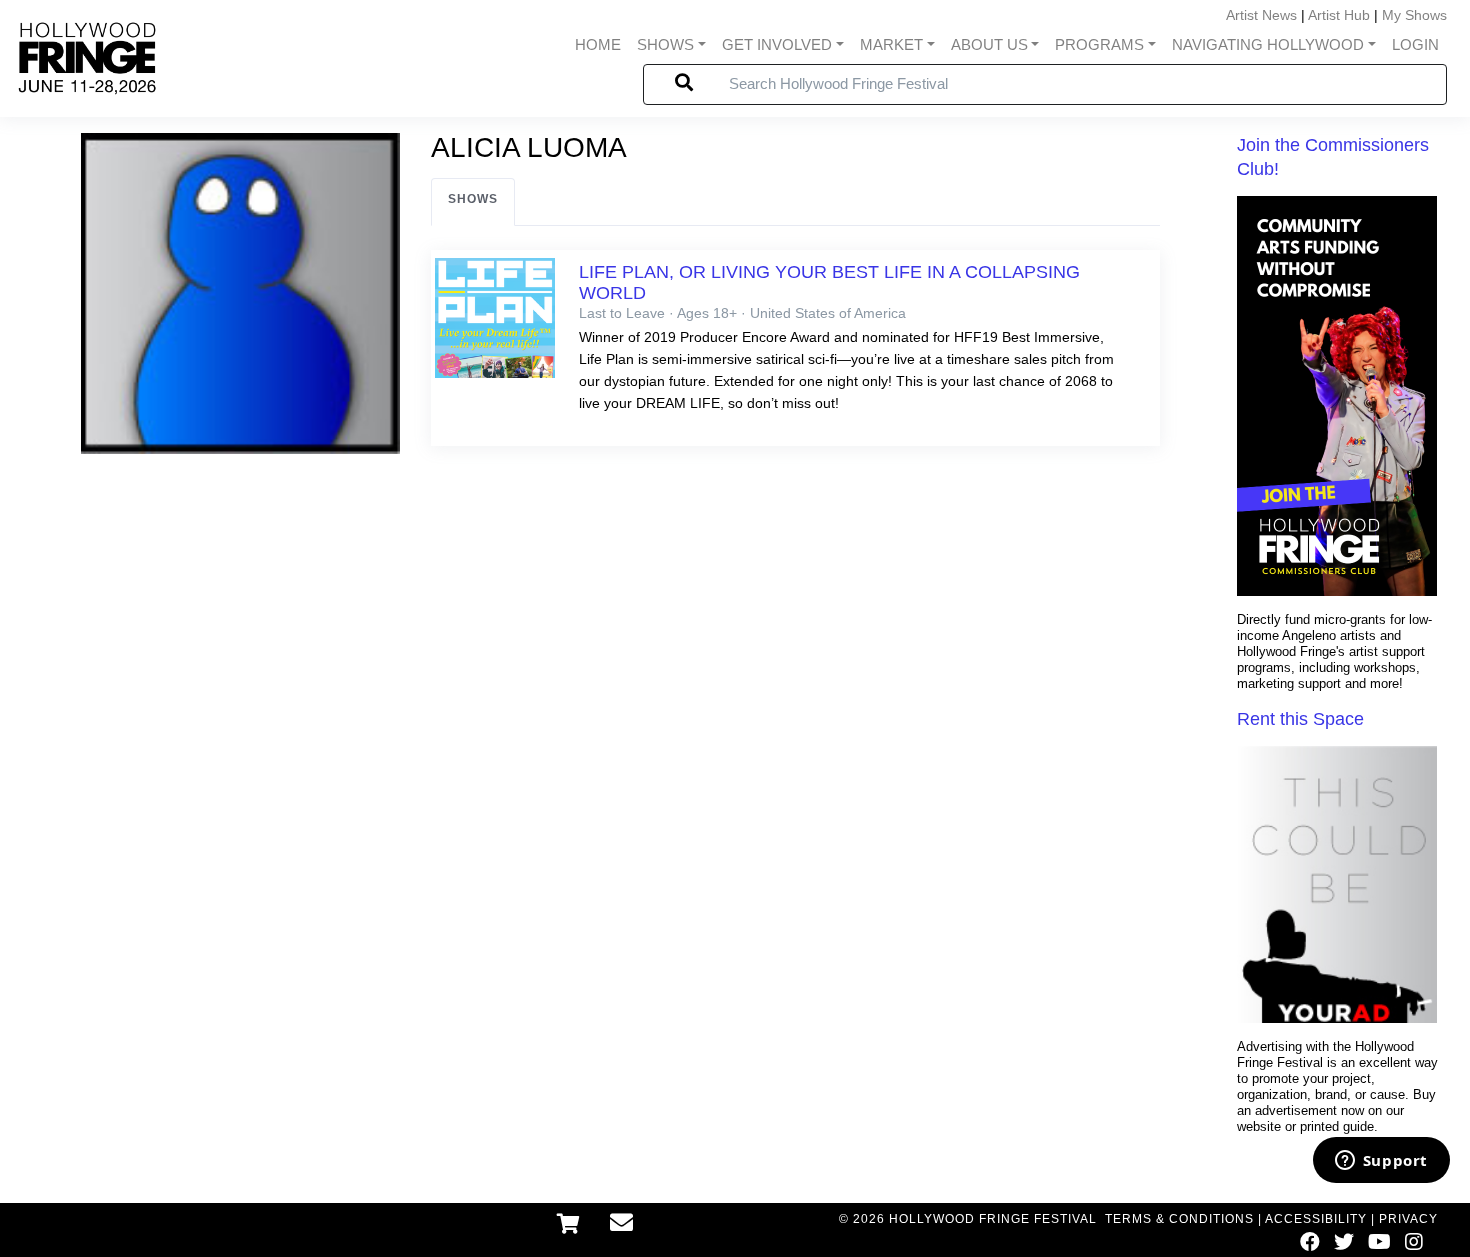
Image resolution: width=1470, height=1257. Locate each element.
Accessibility (1316, 1219)
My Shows (1414, 15)
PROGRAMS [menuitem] (1099, 44)
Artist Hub (1339, 15)
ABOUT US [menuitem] (989, 44)
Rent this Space (1300, 719)
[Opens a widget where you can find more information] (1381, 1162)
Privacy (1408, 1219)
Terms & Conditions (1179, 1219)
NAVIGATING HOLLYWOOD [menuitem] (1268, 44)
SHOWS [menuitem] (665, 44)
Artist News (1261, 15)
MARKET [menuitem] (891, 44)
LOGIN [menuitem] (1415, 44)
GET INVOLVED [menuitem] (777, 44)
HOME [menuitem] (598, 44)
